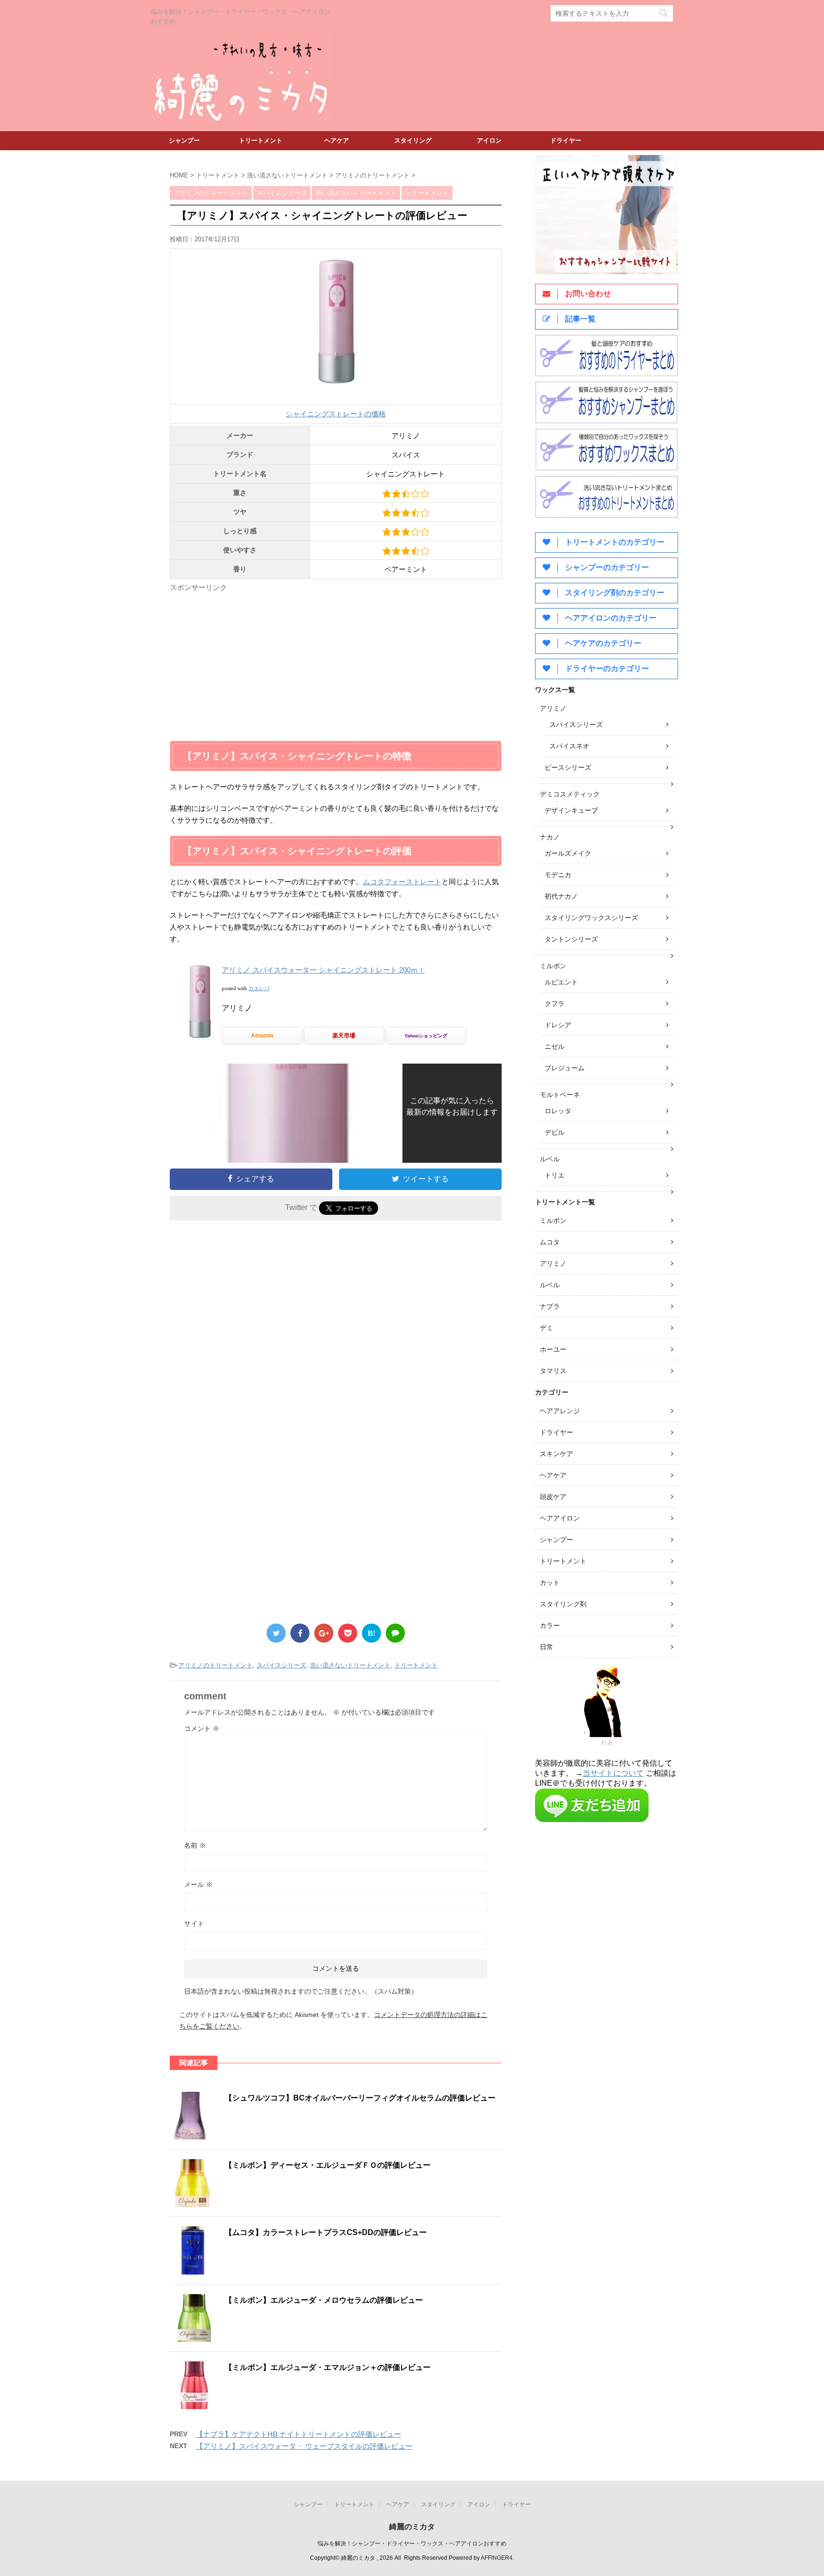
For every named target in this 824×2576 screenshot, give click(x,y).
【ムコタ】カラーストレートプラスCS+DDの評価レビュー (326, 2232)
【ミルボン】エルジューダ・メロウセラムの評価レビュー (324, 2300)
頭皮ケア (553, 1497)
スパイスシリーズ (281, 1665)
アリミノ (553, 708)
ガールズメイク (568, 853)
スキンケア (556, 1454)
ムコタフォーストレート (402, 882)
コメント (202, 1728)
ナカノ (550, 837)
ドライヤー (566, 140)
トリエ (555, 1175)
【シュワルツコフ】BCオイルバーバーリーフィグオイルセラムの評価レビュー (360, 2098)
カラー (550, 1625)
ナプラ (550, 1306)
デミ (546, 1328)
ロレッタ (558, 1111)
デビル (555, 1132)
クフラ (555, 1004)
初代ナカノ (561, 896)
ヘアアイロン (560, 1518)
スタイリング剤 (563, 1604)
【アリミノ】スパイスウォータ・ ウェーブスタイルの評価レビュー (304, 2446)
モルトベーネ (560, 1095)
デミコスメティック (570, 794)
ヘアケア (337, 140)
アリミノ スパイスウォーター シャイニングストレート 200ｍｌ (323, 970)
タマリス (553, 1371)
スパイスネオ (569, 746)
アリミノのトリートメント (216, 1665)
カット (550, 1583)
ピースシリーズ (568, 767)
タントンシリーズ (571, 939)
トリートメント (261, 140)
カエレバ (259, 988)
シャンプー (184, 140)
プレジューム (565, 1068)
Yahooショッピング (426, 1036)
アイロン (489, 140)
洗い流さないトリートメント (350, 1665)
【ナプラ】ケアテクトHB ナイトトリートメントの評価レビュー (299, 2434)
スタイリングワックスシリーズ (591, 918)
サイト (194, 1924)
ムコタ (550, 1242)
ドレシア (558, 1025)
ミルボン (553, 966)
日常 (546, 1647)
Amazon (262, 1035)
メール (198, 1884)
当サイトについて (613, 1773)
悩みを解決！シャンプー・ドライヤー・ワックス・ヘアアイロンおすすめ (412, 2544)
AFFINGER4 (497, 2558)
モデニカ (558, 875)
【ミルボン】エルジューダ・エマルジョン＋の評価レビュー (328, 2367)
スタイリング (413, 140)
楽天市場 (344, 1035)
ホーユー (553, 1349)
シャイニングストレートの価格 (336, 414)
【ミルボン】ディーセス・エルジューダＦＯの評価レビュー (328, 2165)
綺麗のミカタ (412, 2527)
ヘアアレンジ (560, 1411)
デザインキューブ (571, 810)
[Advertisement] (250, 662)
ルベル (550, 1159)
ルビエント (561, 982)
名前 (195, 1845)
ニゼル (555, 1046)
